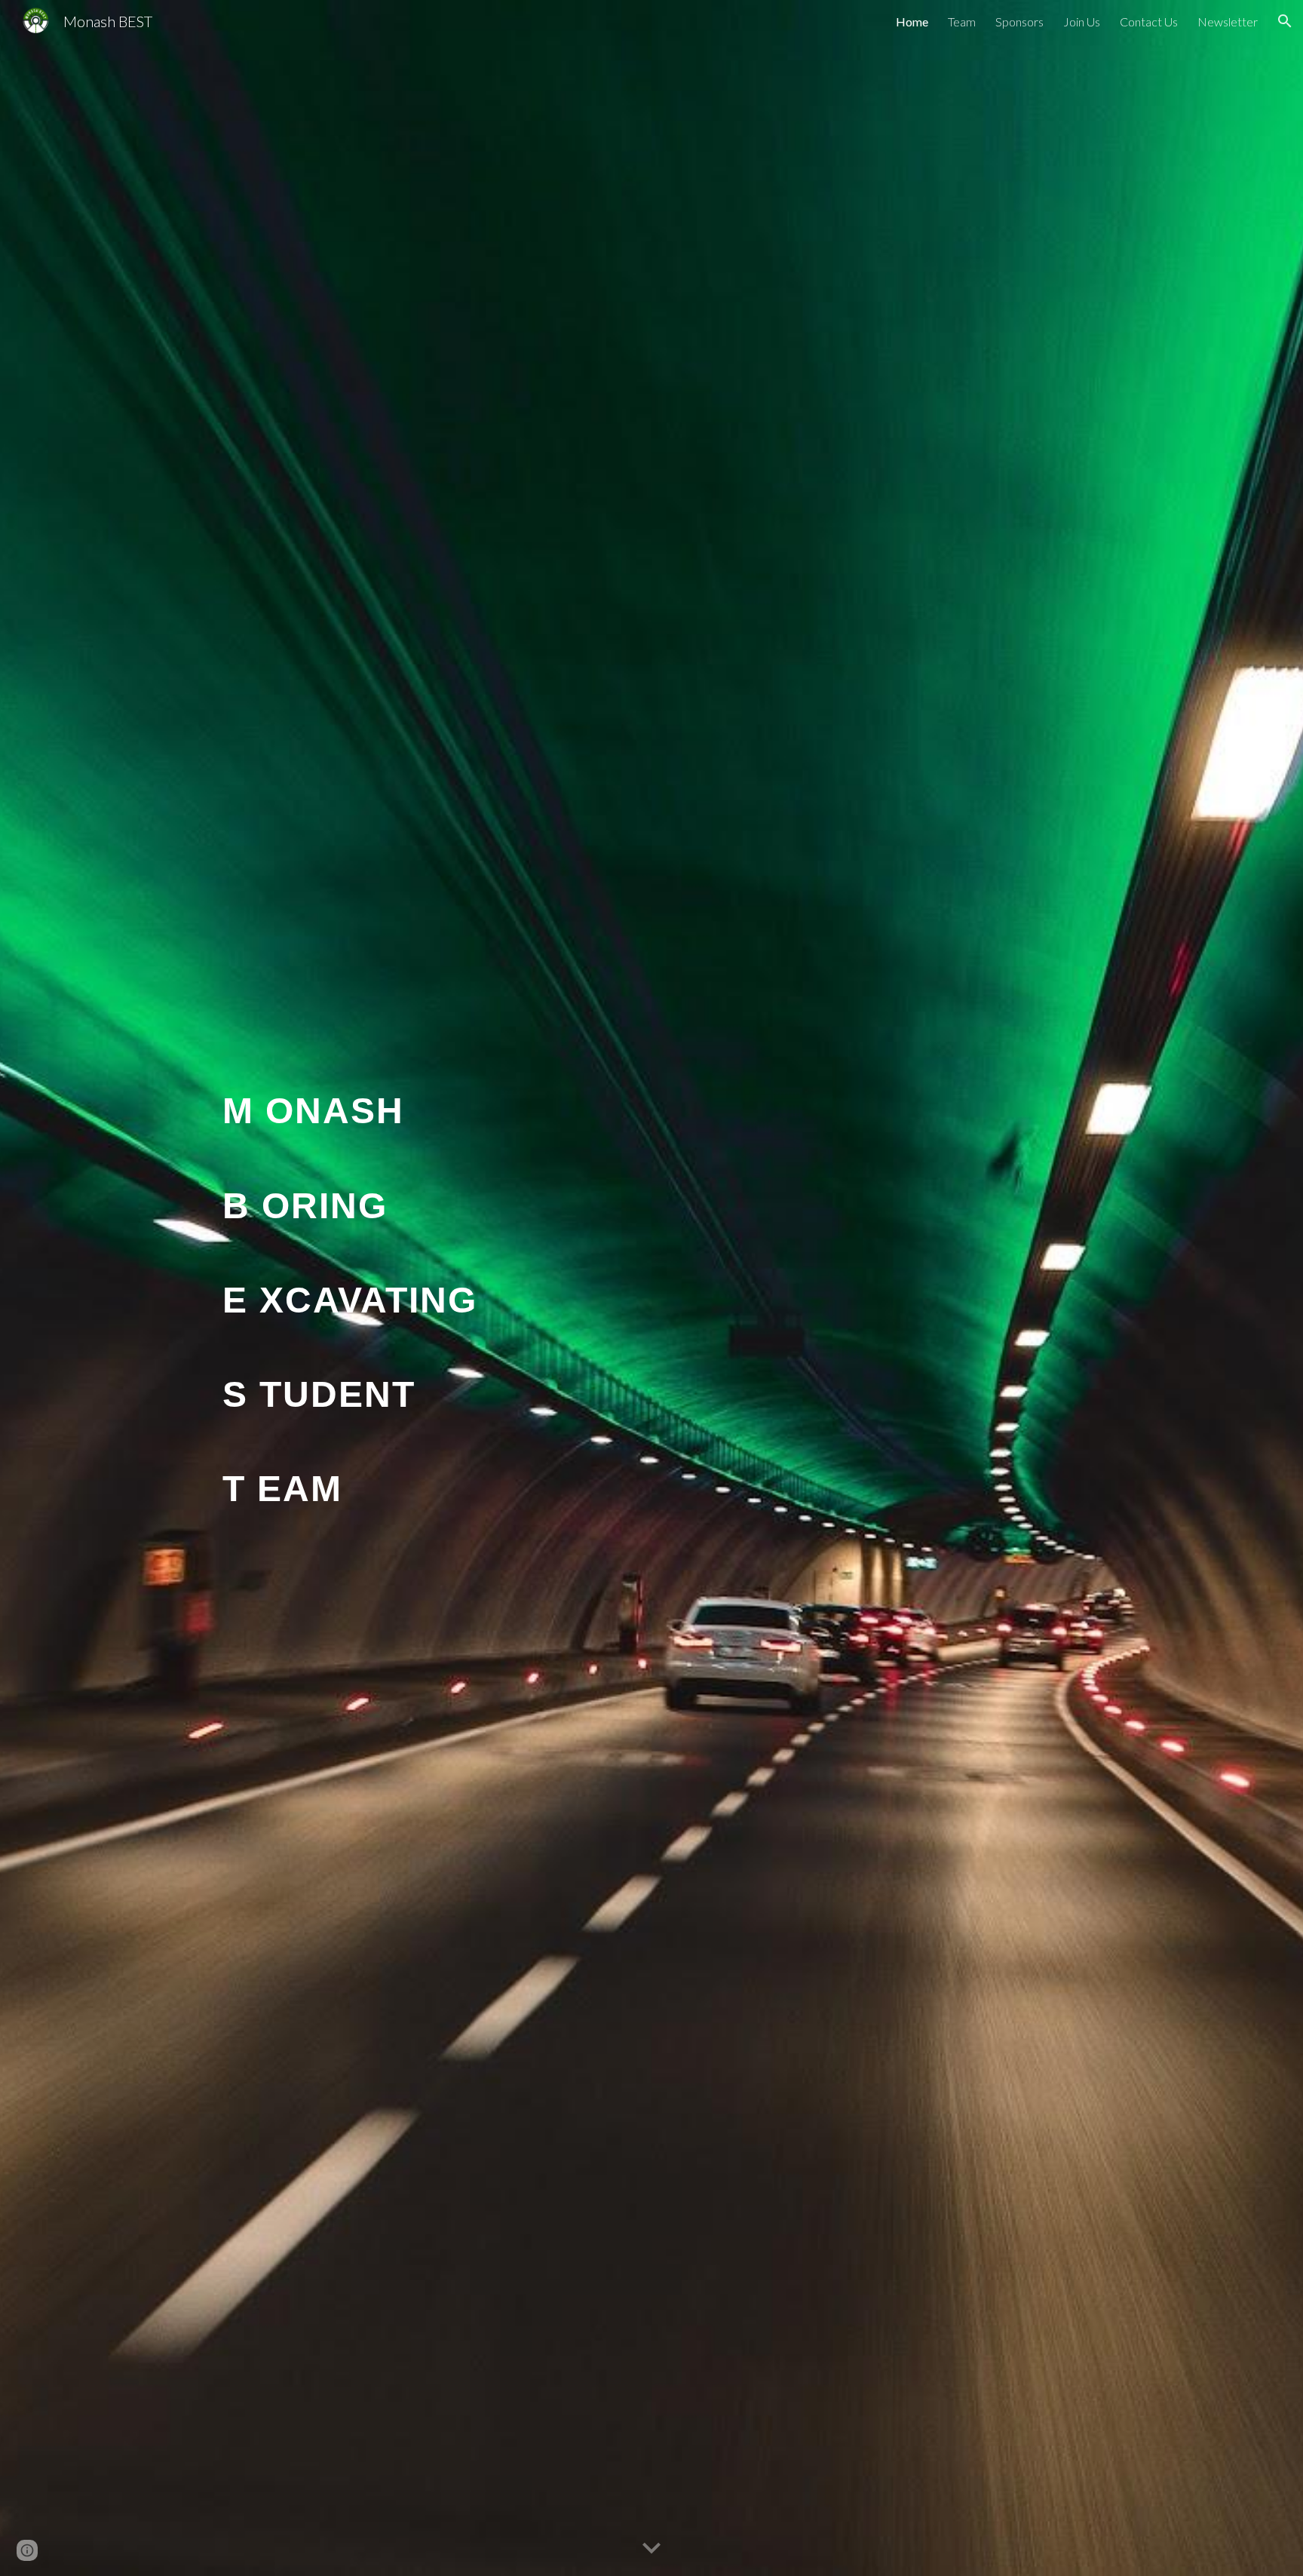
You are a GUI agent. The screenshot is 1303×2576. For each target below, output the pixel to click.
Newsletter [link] (1228, 21)
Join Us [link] (1082, 21)
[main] (651, 1288)
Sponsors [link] (1019, 21)
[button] (1285, 21)
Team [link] (962, 21)
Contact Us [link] (1149, 21)
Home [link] (912, 21)
